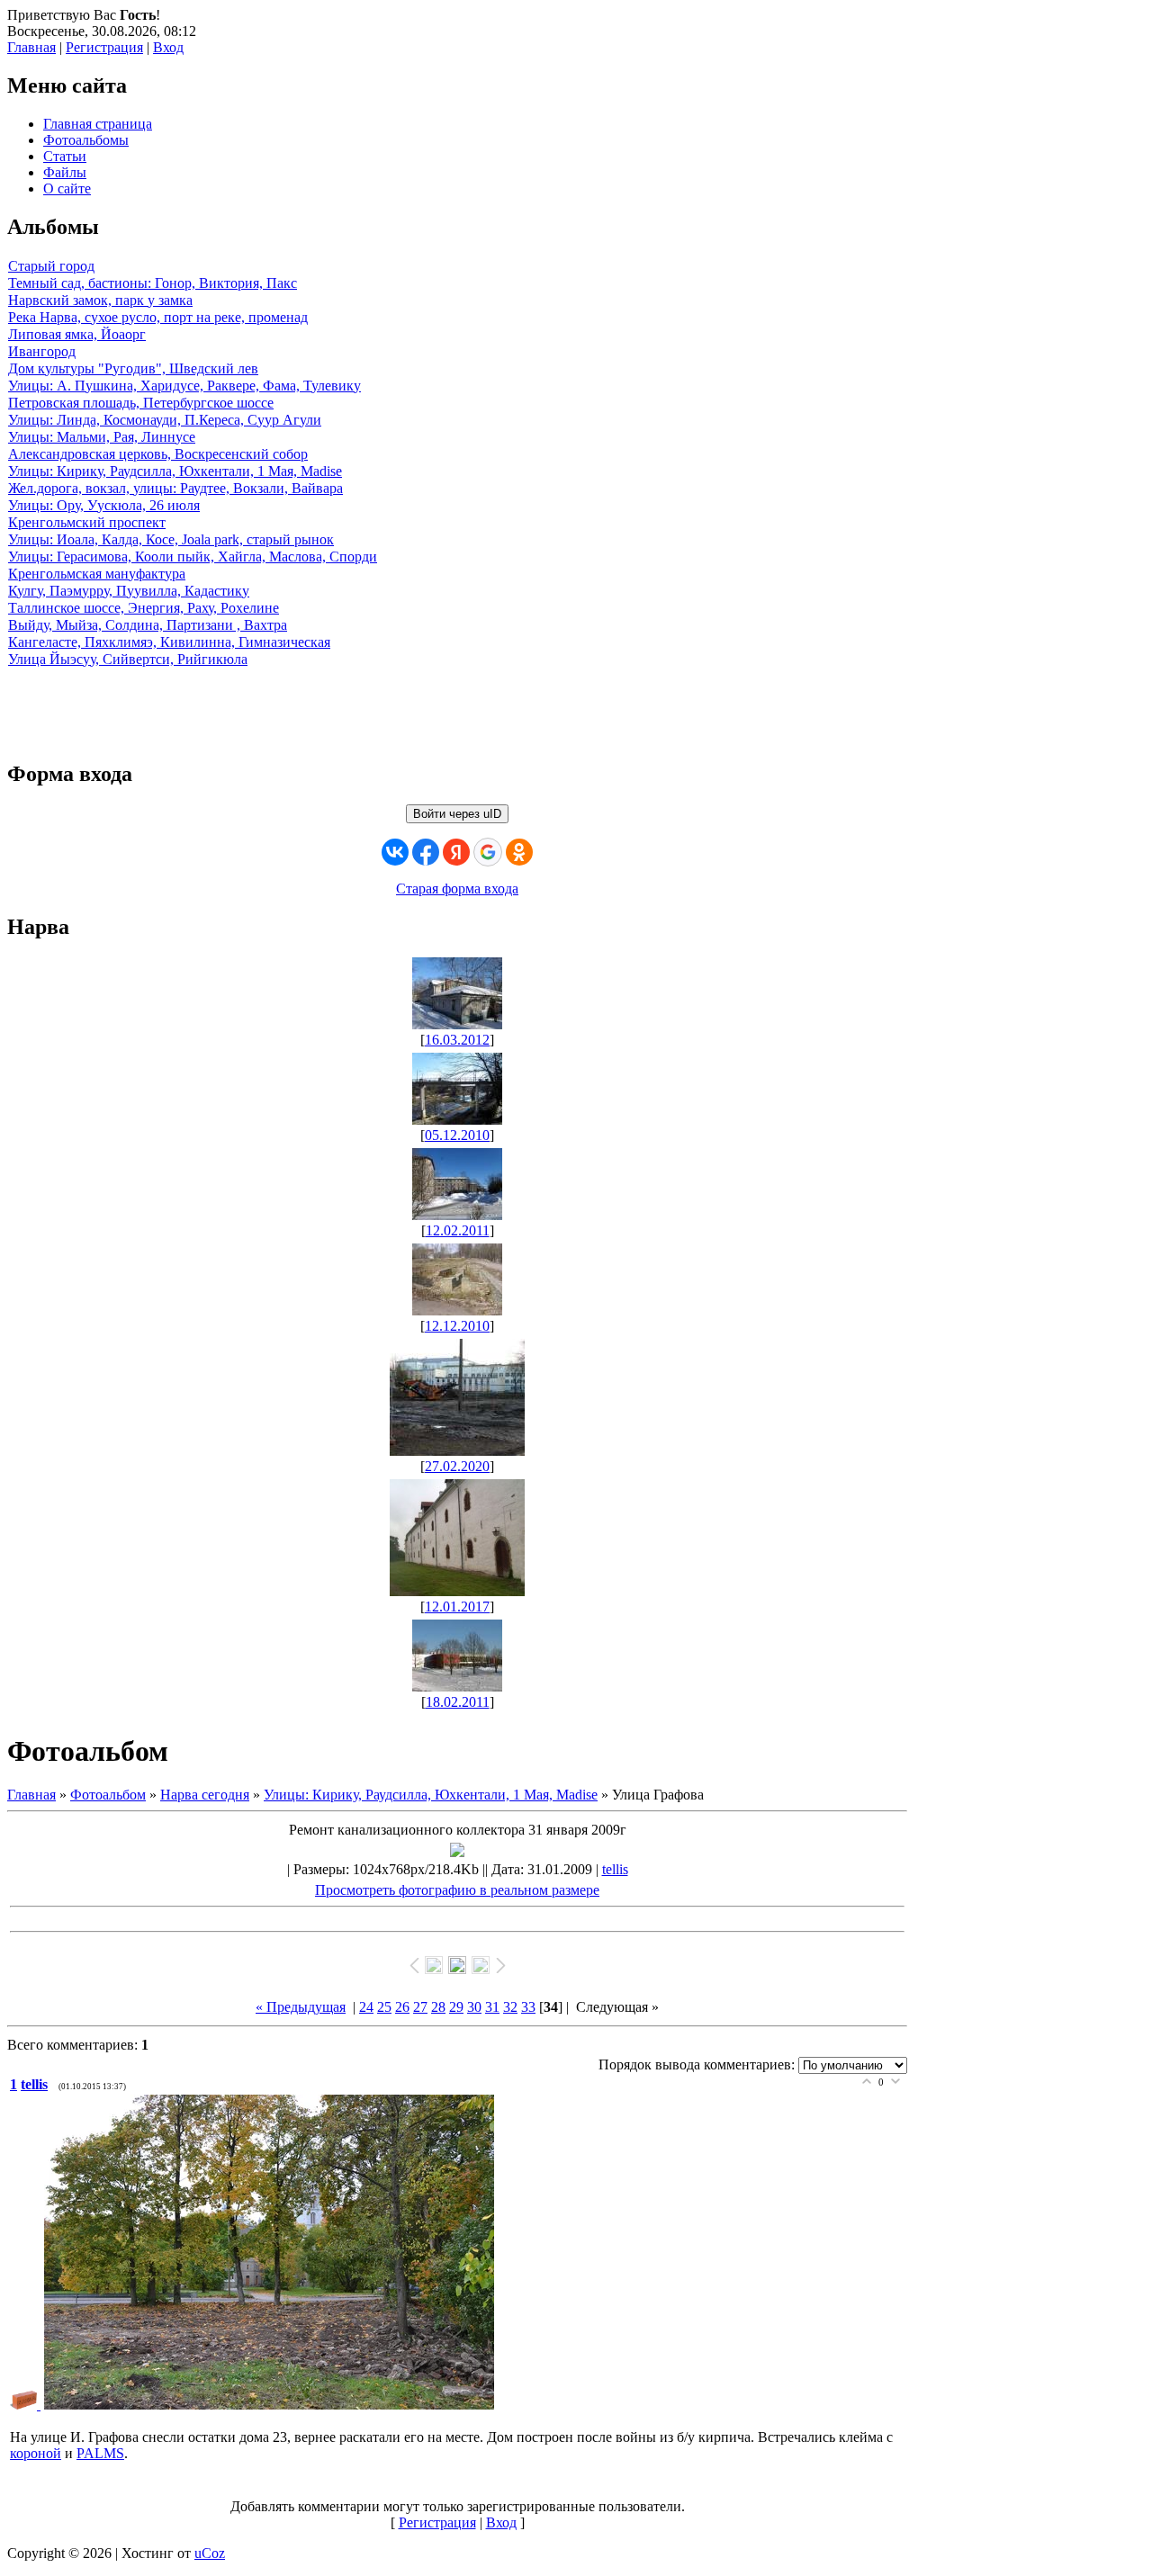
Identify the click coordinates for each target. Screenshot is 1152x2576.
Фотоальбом (108, 1795)
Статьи (65, 156)
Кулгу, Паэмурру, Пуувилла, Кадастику (129, 591)
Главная (31, 47)
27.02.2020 (457, 1466)
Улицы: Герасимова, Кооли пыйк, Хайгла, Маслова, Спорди (193, 556)
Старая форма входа (457, 889)
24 (366, 2007)
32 (510, 2007)
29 (456, 2007)
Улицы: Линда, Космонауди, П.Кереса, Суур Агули (165, 420)
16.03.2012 (457, 1040)
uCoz (210, 2553)
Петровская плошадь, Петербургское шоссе (141, 403)
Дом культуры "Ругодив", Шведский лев (133, 368)
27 (420, 2007)
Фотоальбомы (86, 140)
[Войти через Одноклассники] (519, 852)
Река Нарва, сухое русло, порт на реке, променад (158, 317)
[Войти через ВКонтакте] (395, 852)
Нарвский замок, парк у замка (100, 300)
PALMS (100, 2453)
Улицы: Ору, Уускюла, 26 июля (104, 505)
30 (474, 2007)
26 (402, 2007)
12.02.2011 (458, 1230)
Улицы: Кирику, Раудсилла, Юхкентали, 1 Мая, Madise (175, 471)
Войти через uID (457, 814)
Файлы (65, 172)
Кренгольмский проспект (87, 522)
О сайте (67, 188)
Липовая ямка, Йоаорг (77, 334)
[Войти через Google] (488, 852)
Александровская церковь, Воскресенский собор (158, 454)
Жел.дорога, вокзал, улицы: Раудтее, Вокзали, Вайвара (175, 488)
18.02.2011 (458, 1702)
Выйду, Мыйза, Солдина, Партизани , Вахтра (148, 625)
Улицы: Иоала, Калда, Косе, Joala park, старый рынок (171, 539)
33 (528, 2007)
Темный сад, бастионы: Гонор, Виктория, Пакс (153, 283)
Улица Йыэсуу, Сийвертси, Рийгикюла (128, 659)
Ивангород (42, 351)
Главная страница (98, 124)
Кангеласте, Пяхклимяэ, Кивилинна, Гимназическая (169, 642)
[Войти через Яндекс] (456, 852)
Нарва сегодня (205, 1795)
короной (36, 2453)
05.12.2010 (457, 1135)
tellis (615, 1869)
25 (384, 2007)
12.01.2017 (457, 1607)
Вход (168, 47)
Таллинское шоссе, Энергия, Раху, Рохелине (144, 608)
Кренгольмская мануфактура (97, 574)
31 (492, 2007)
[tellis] (27, 2405)
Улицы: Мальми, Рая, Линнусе (102, 437)
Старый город (51, 266)
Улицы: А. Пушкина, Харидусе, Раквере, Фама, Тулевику (184, 386)
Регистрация (104, 47)
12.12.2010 (457, 1326)
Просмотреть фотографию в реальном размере (457, 1890)
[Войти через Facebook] (426, 852)
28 (438, 2007)
